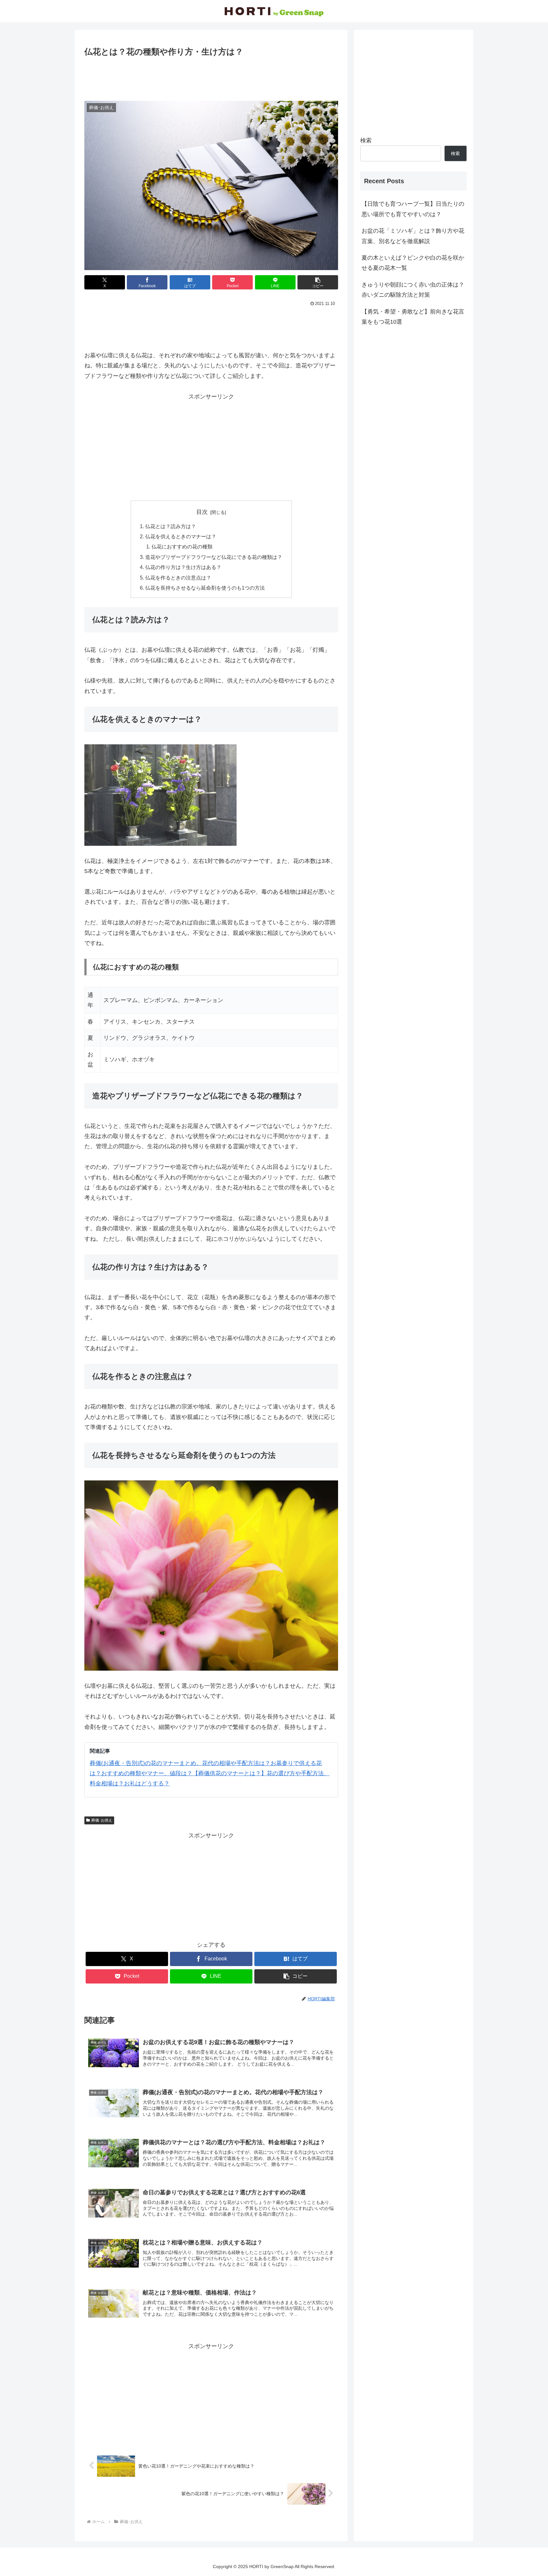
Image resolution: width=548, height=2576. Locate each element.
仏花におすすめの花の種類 (182, 547)
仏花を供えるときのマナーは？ (181, 536)
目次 (202, 512)
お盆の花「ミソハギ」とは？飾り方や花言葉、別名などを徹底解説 (413, 236)
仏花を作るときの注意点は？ (178, 578)
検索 (366, 140)
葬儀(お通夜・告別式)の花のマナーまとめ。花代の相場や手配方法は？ (180, 1763)
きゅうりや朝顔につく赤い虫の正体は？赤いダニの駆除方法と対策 (413, 290)
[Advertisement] (211, 76)
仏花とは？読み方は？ (171, 526)
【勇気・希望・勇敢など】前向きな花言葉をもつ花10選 (413, 317)
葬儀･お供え (102, 1820)
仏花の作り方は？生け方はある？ (183, 567)
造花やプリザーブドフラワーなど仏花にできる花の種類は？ (214, 557)
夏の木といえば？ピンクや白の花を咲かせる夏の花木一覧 (413, 263)
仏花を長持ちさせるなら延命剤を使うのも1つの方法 (205, 588)
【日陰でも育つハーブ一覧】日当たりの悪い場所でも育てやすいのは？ (413, 209)
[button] (318, 282)
